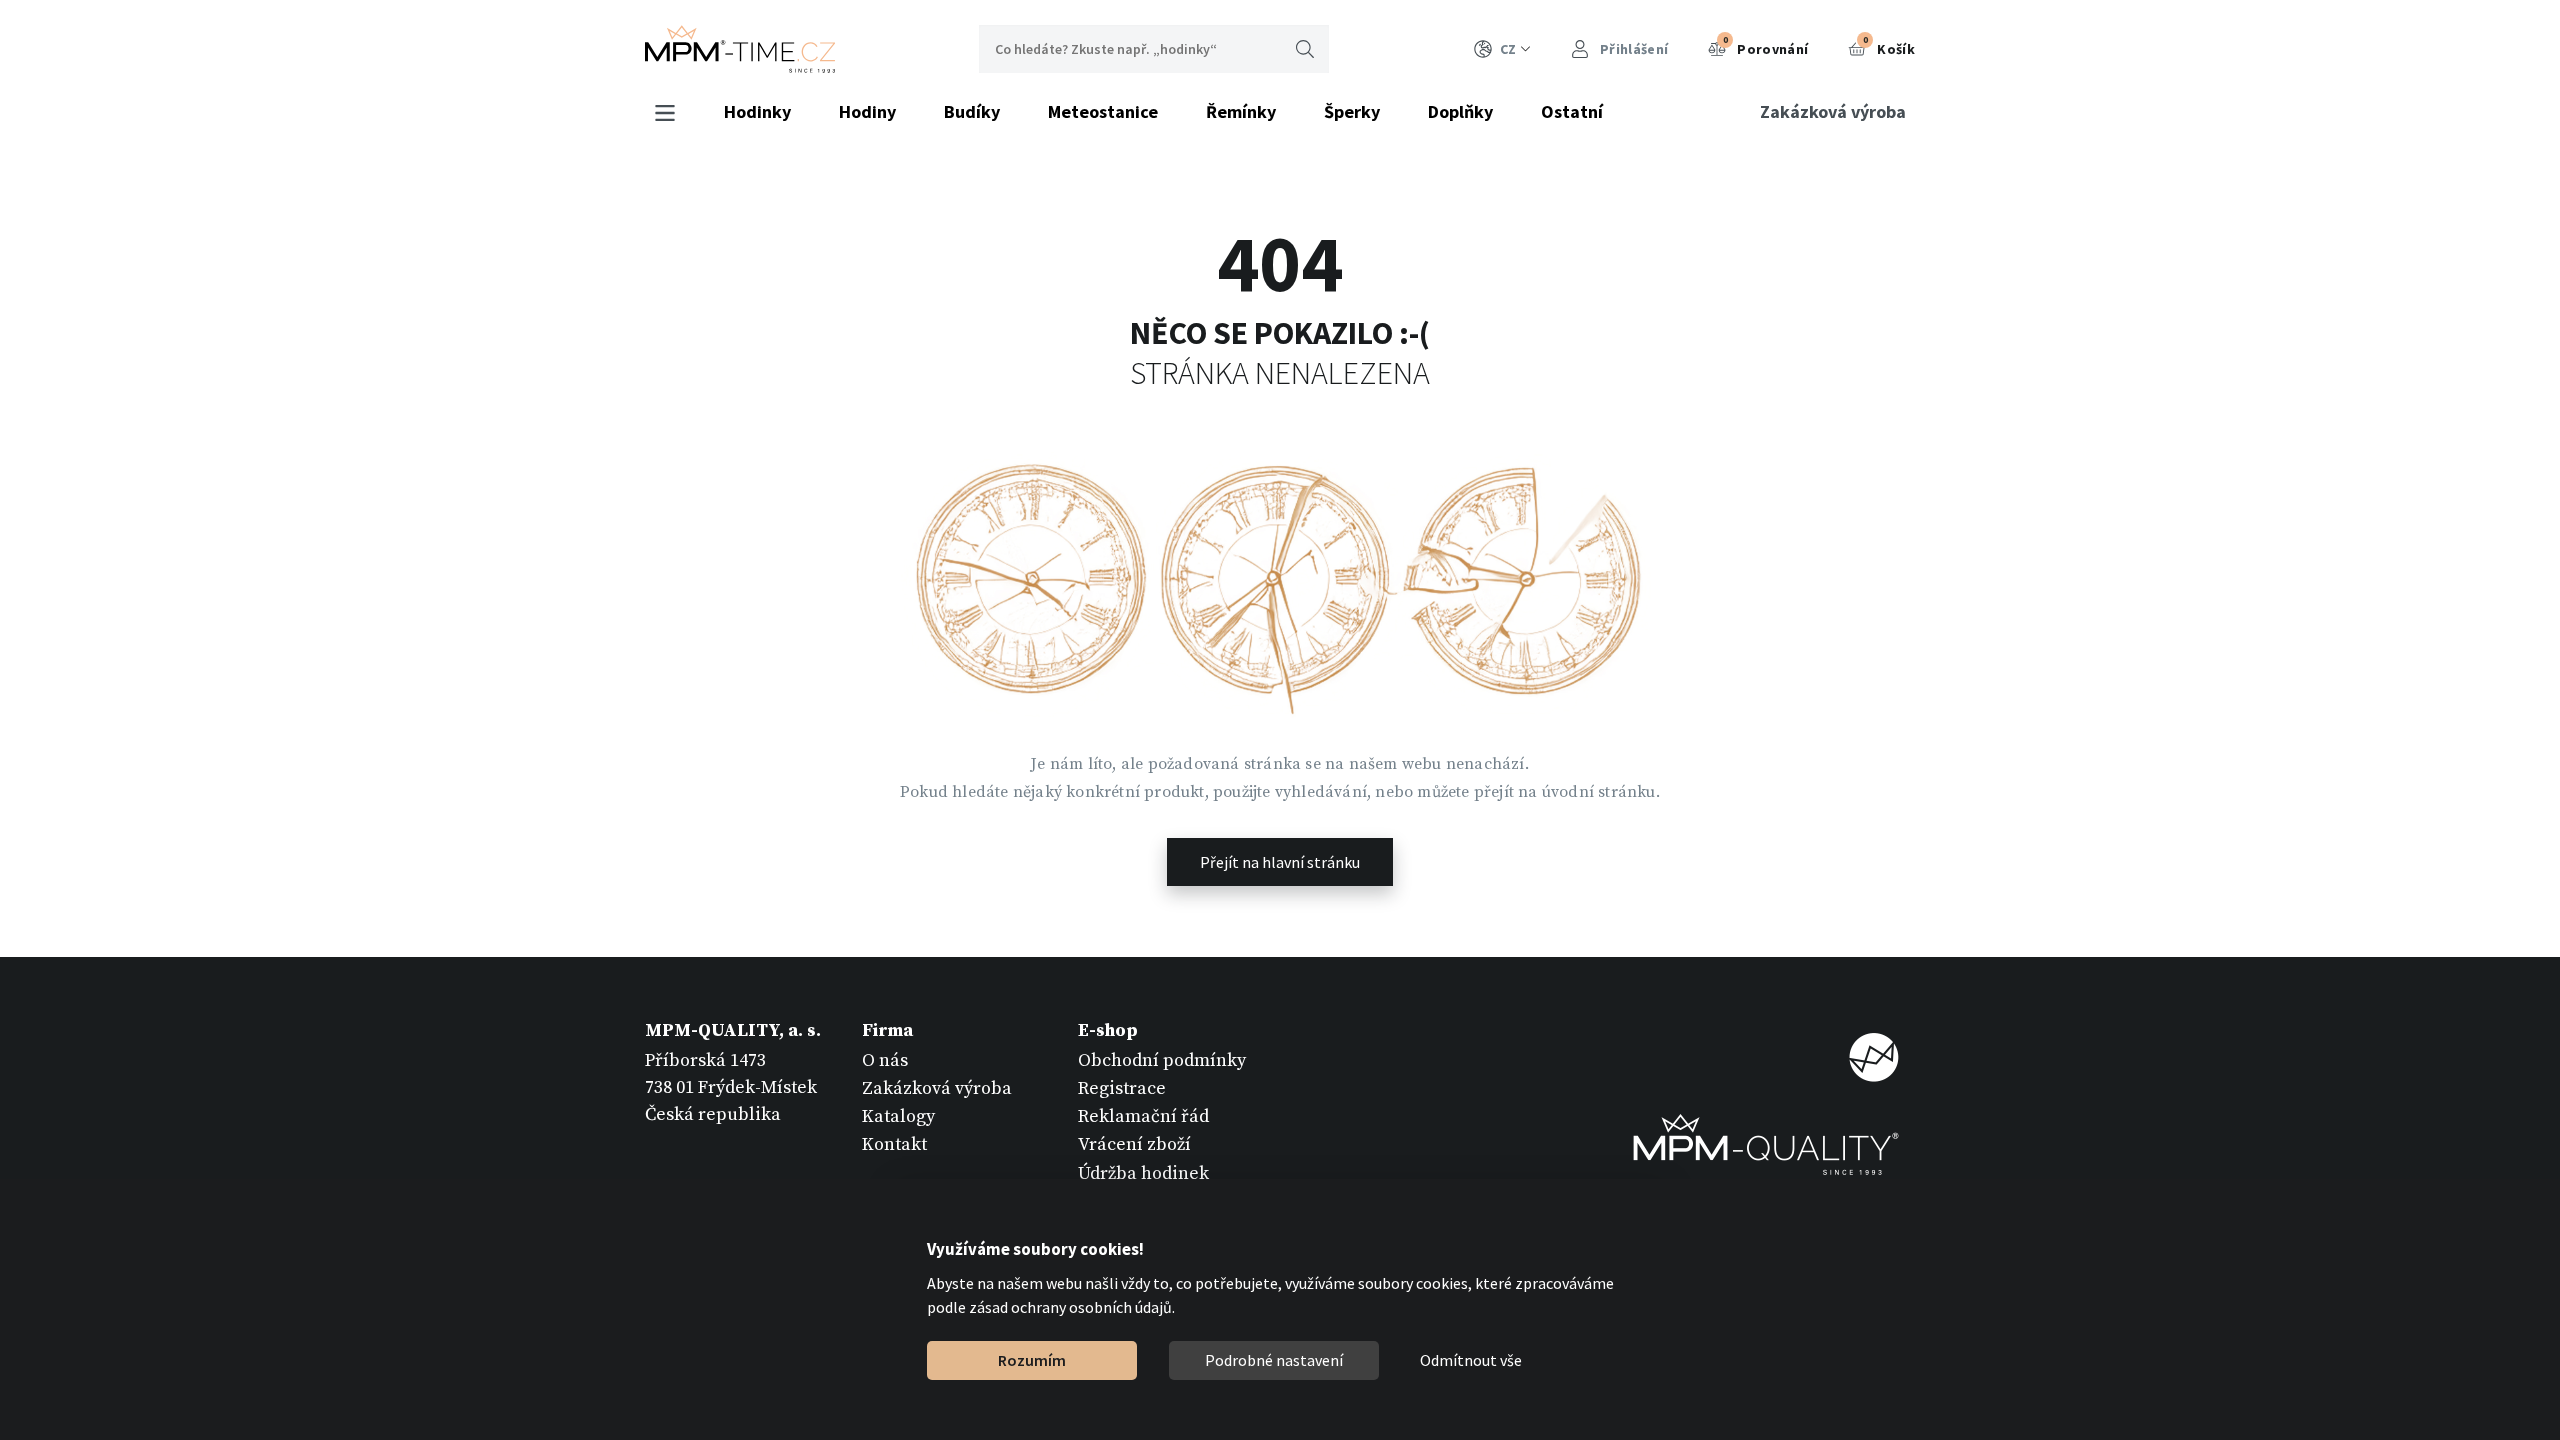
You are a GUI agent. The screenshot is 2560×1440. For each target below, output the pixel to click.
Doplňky (1460, 111)
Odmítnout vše (1471, 1360)
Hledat (1305, 49)
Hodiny (867, 111)
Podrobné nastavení (1274, 1360)
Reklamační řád (1143, 1116)
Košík (1889, 46)
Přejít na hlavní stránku (1280, 862)
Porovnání (1766, 46)
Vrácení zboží (1134, 1144)
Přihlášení (1632, 49)
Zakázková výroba (1833, 111)
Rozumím (1032, 1360)
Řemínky (1241, 111)
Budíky (972, 111)
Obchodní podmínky (1162, 1060)
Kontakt (894, 1144)
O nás (885, 1060)
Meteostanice (1103, 111)
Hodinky (757, 111)
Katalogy (898, 1116)
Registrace (1122, 1088)
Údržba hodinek (1143, 1173)
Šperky (1352, 111)
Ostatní (1572, 111)
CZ (1508, 49)
